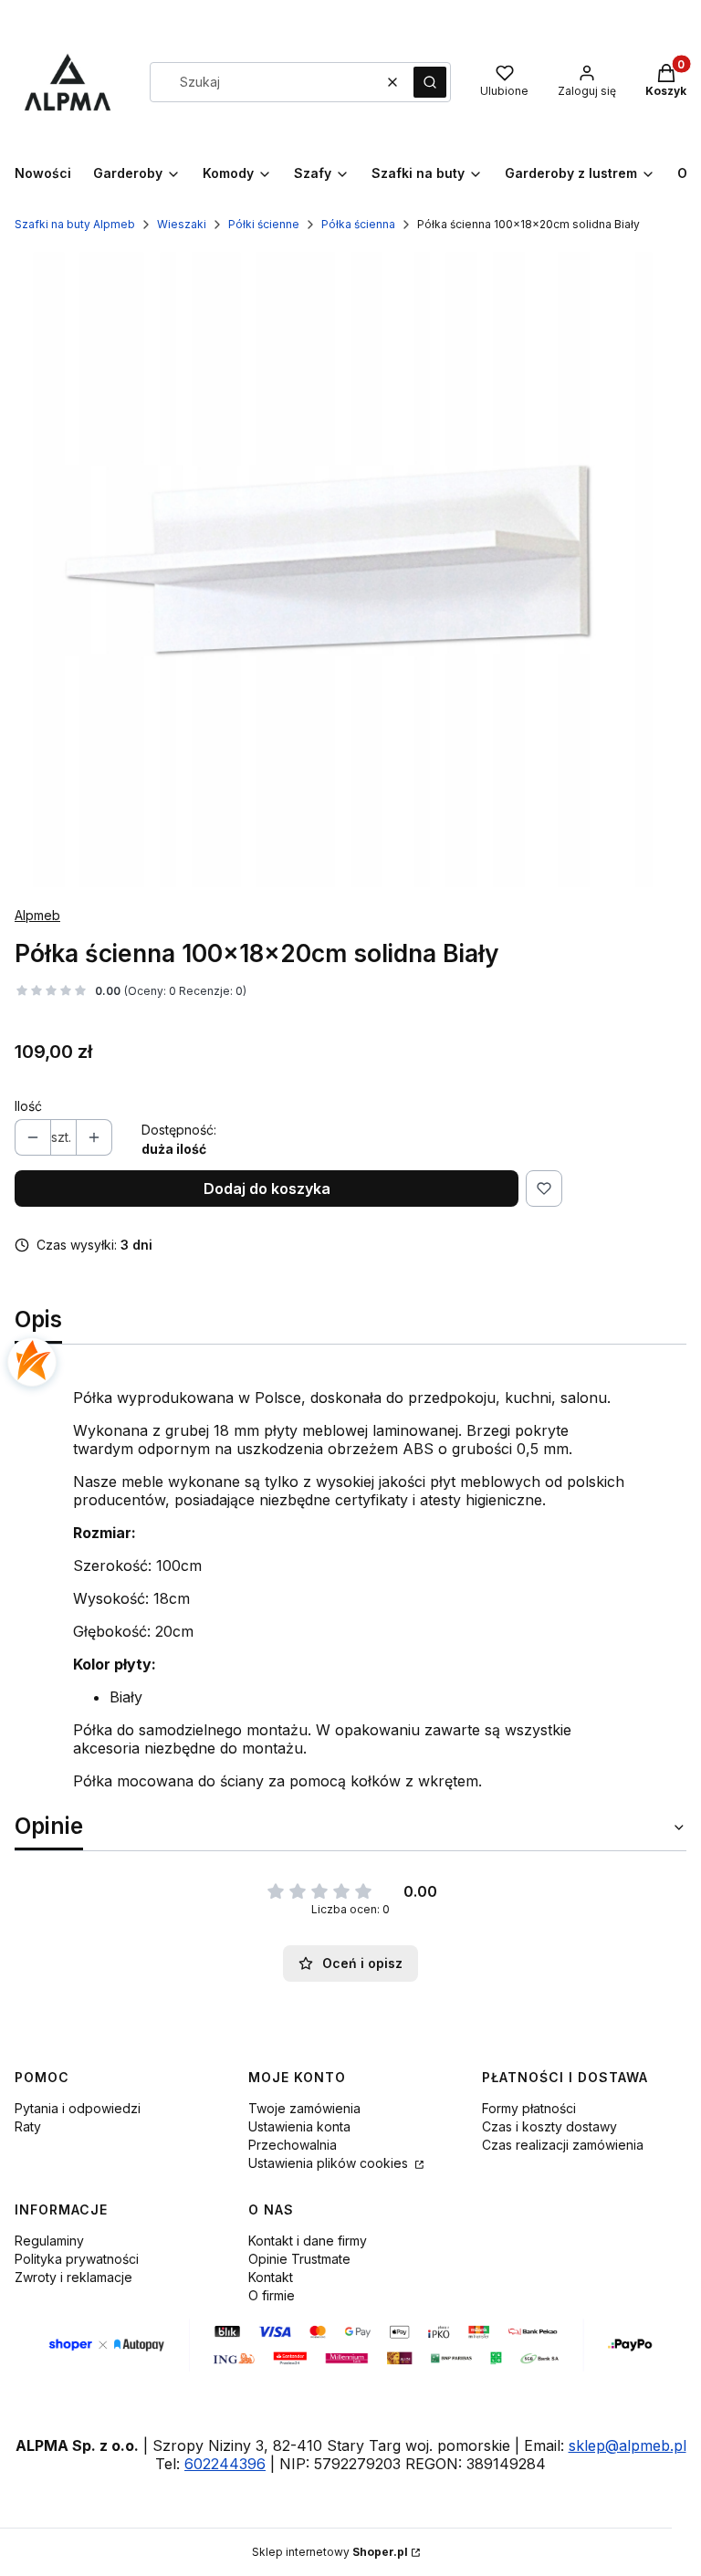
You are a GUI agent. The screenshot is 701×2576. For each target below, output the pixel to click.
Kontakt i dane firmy (308, 2241)
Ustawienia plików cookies (330, 2163)
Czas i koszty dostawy (549, 2126)
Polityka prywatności (77, 2259)
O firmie (272, 2295)
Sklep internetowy (330, 2552)
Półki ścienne (264, 224)
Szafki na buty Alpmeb (75, 224)
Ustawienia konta (299, 2126)
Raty (28, 2126)
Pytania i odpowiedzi (78, 2108)
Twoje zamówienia (304, 2108)
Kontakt (271, 2277)
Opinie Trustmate (299, 2259)
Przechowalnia (293, 2145)
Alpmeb (37, 915)
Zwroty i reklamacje (73, 2277)
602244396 (225, 2464)
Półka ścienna (358, 224)
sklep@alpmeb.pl (628, 2445)
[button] (430, 82)
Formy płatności (529, 2108)
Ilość (28, 1106)
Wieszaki (182, 224)
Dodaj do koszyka (267, 1189)
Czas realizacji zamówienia (563, 2145)
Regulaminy (49, 2241)
